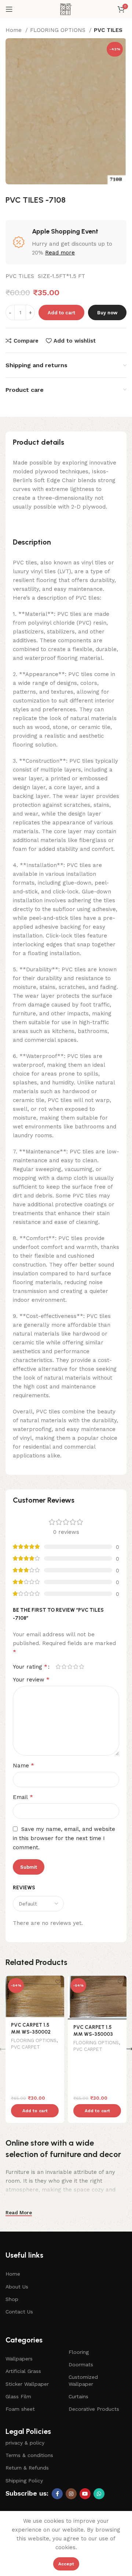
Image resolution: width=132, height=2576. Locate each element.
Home (14, 30)
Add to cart (61, 313)
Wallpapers (19, 2359)
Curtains (78, 2396)
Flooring (79, 2352)
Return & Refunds (27, 2468)
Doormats (81, 2364)
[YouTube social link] (85, 2494)
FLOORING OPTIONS (59, 30)
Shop (12, 2299)
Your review (31, 1679)
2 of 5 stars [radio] (64, 1667)
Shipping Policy (24, 2481)
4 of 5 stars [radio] (76, 1667)
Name (23, 1765)
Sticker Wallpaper (27, 2384)
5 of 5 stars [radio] (81, 1667)
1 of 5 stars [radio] (58, 1667)
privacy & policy (25, 2443)
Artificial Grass (23, 2371)
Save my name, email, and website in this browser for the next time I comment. (64, 1838)
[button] (35, 2111)
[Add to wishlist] (58, 1982)
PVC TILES (108, 30)
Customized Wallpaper (83, 2380)
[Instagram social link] (71, 2494)
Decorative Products (94, 2409)
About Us (17, 2287)
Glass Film (18, 2396)
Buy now (107, 313)
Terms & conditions (29, 2455)
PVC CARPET (25, 2047)
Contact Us (19, 2312)
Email (23, 1797)
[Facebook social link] (57, 2494)
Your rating (30, 1667)
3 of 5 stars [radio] (70, 1667)
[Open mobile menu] (9, 9)
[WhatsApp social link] (99, 2494)
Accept (66, 2564)
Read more (60, 253)
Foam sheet (20, 2409)
